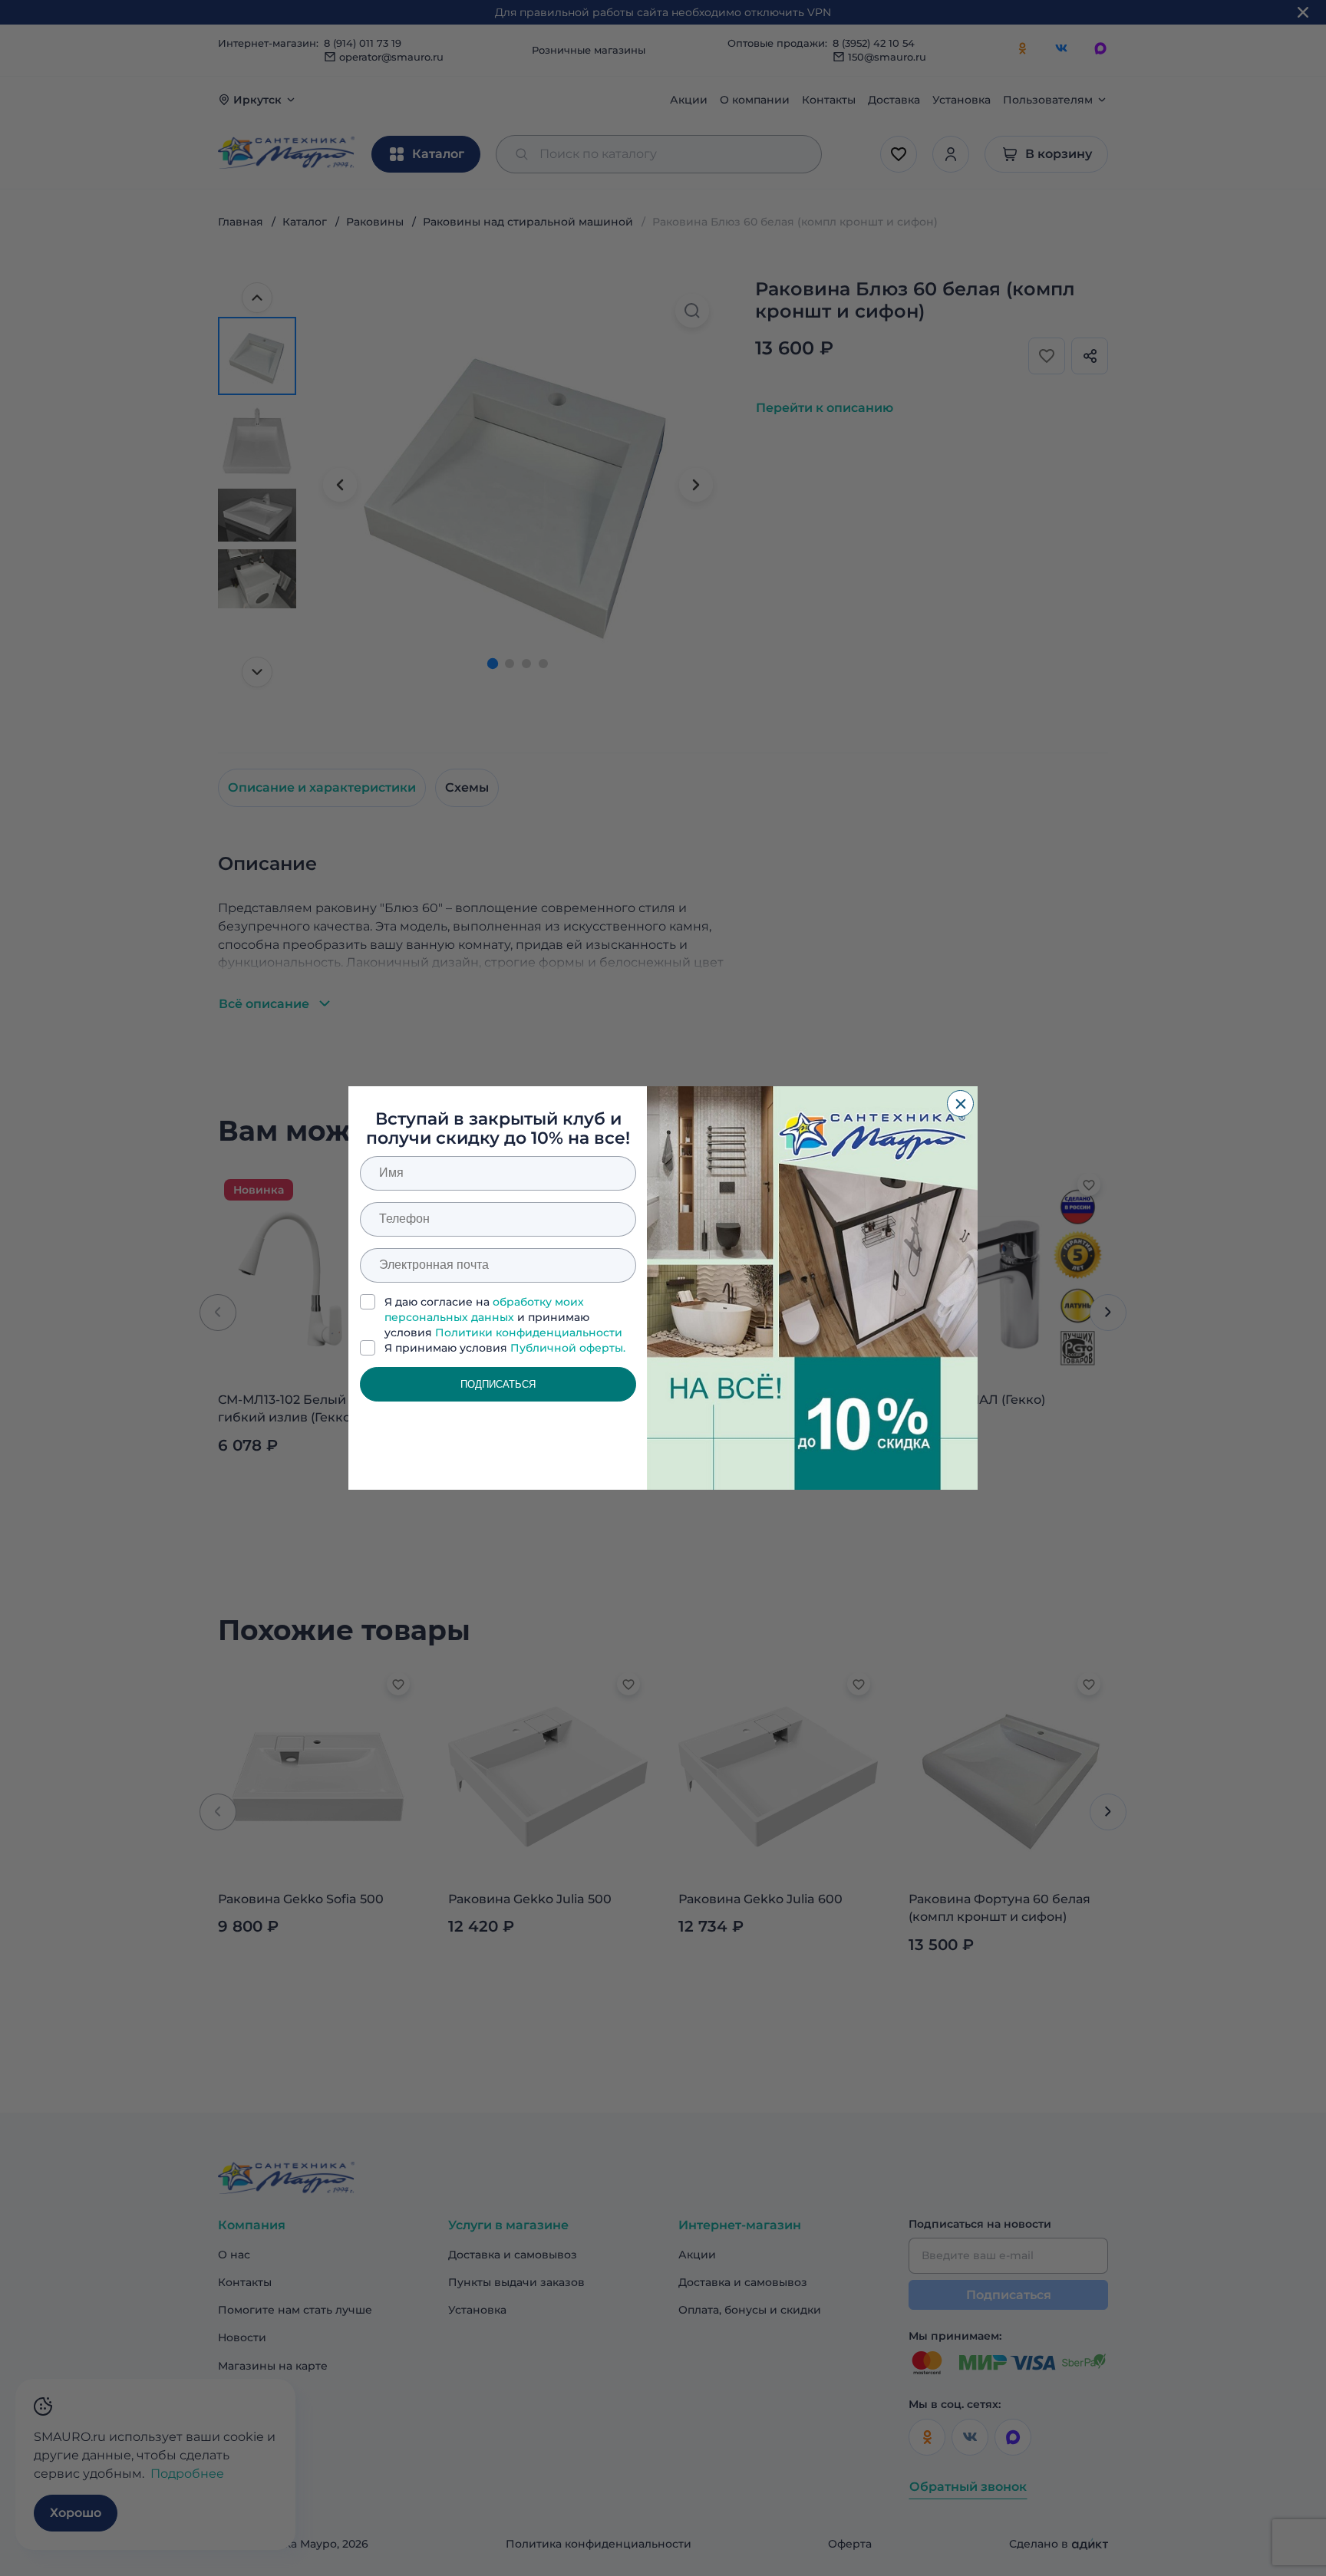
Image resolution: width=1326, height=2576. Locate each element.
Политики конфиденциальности (529, 1332)
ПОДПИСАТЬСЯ (498, 1384)
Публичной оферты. (568, 1348)
